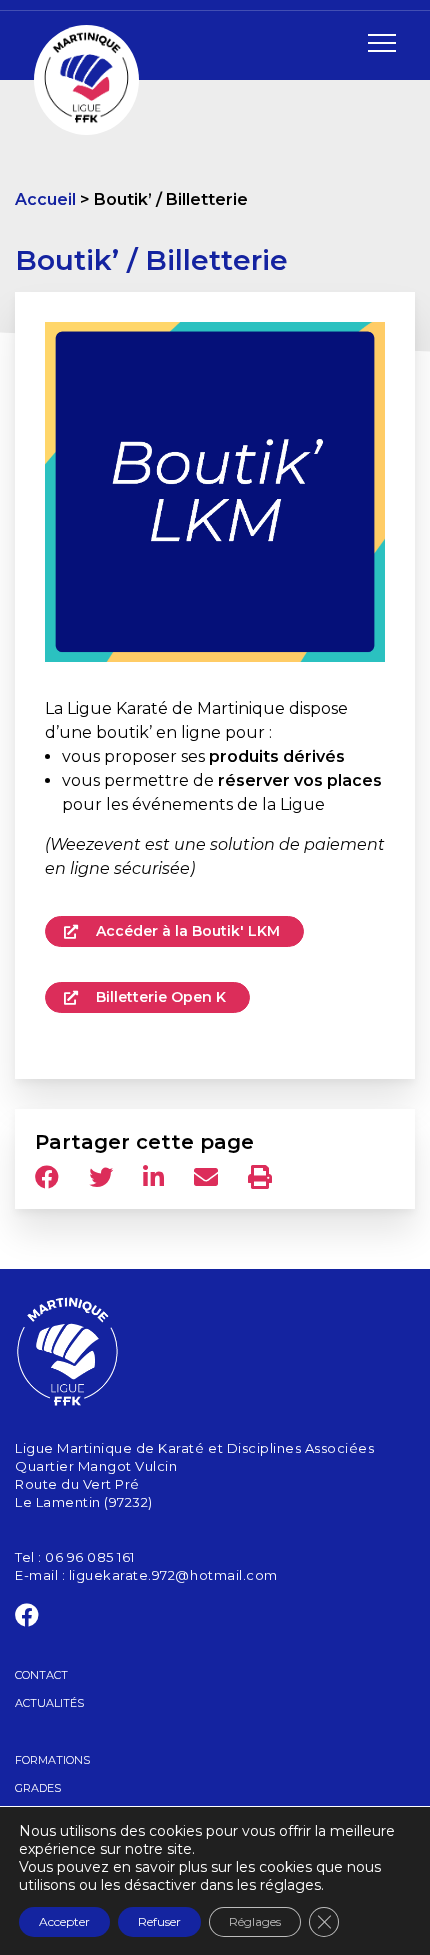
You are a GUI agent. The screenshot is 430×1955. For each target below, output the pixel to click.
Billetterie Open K (159, 997)
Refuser (159, 1921)
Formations (52, 1760)
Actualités (49, 1703)
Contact (41, 1675)
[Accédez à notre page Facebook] (27, 1619)
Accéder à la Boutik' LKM (186, 931)
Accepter (64, 1921)
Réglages (255, 1921)
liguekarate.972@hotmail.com (173, 1575)
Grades (38, 1788)
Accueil (45, 199)
